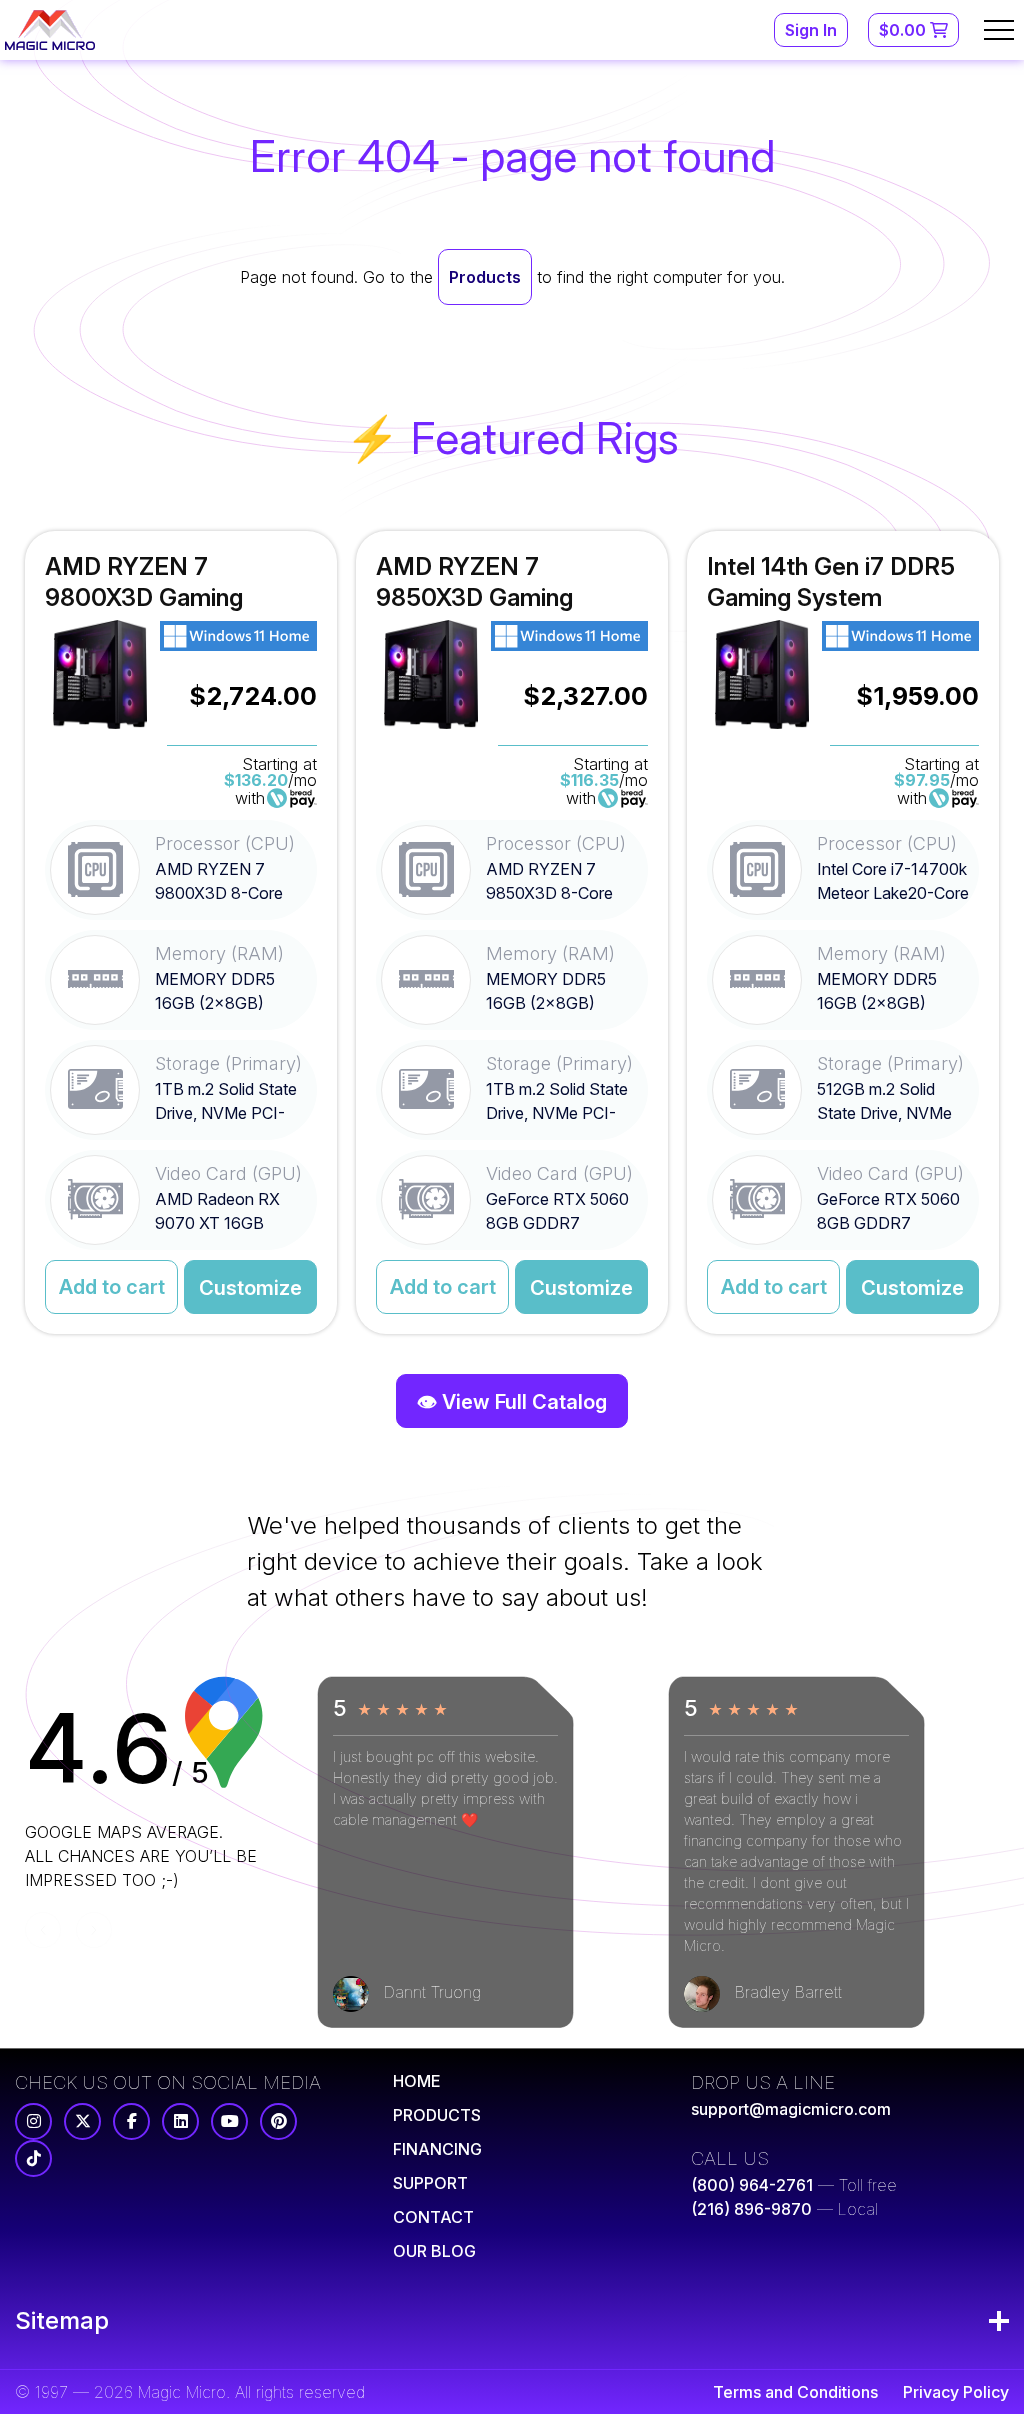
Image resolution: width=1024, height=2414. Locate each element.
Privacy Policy (956, 2392)
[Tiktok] (33, 2158)
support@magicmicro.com (791, 2109)
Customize (250, 1288)
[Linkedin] (180, 2121)
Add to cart (112, 1287)
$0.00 (904, 30)
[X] (82, 2121)
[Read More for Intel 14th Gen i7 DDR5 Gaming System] (843, 932)
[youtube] (229, 2121)
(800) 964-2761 (752, 2185)
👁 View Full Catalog (512, 1402)
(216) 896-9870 (751, 2209)
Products (485, 277)
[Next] (94, 1930)
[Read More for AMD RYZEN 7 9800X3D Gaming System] (181, 932)
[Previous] (43, 1930)
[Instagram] (33, 2121)
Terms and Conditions (795, 2392)
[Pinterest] (278, 2121)
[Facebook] (131, 2121)
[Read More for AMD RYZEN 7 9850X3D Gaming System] (512, 932)
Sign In (811, 30)
